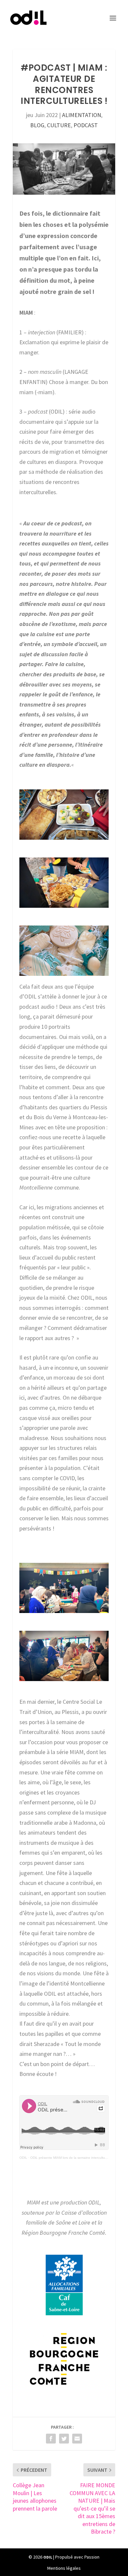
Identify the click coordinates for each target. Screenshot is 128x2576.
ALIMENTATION (82, 115)
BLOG (37, 125)
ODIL (23, 2158)
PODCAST (86, 125)
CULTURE (59, 125)
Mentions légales (64, 2568)
